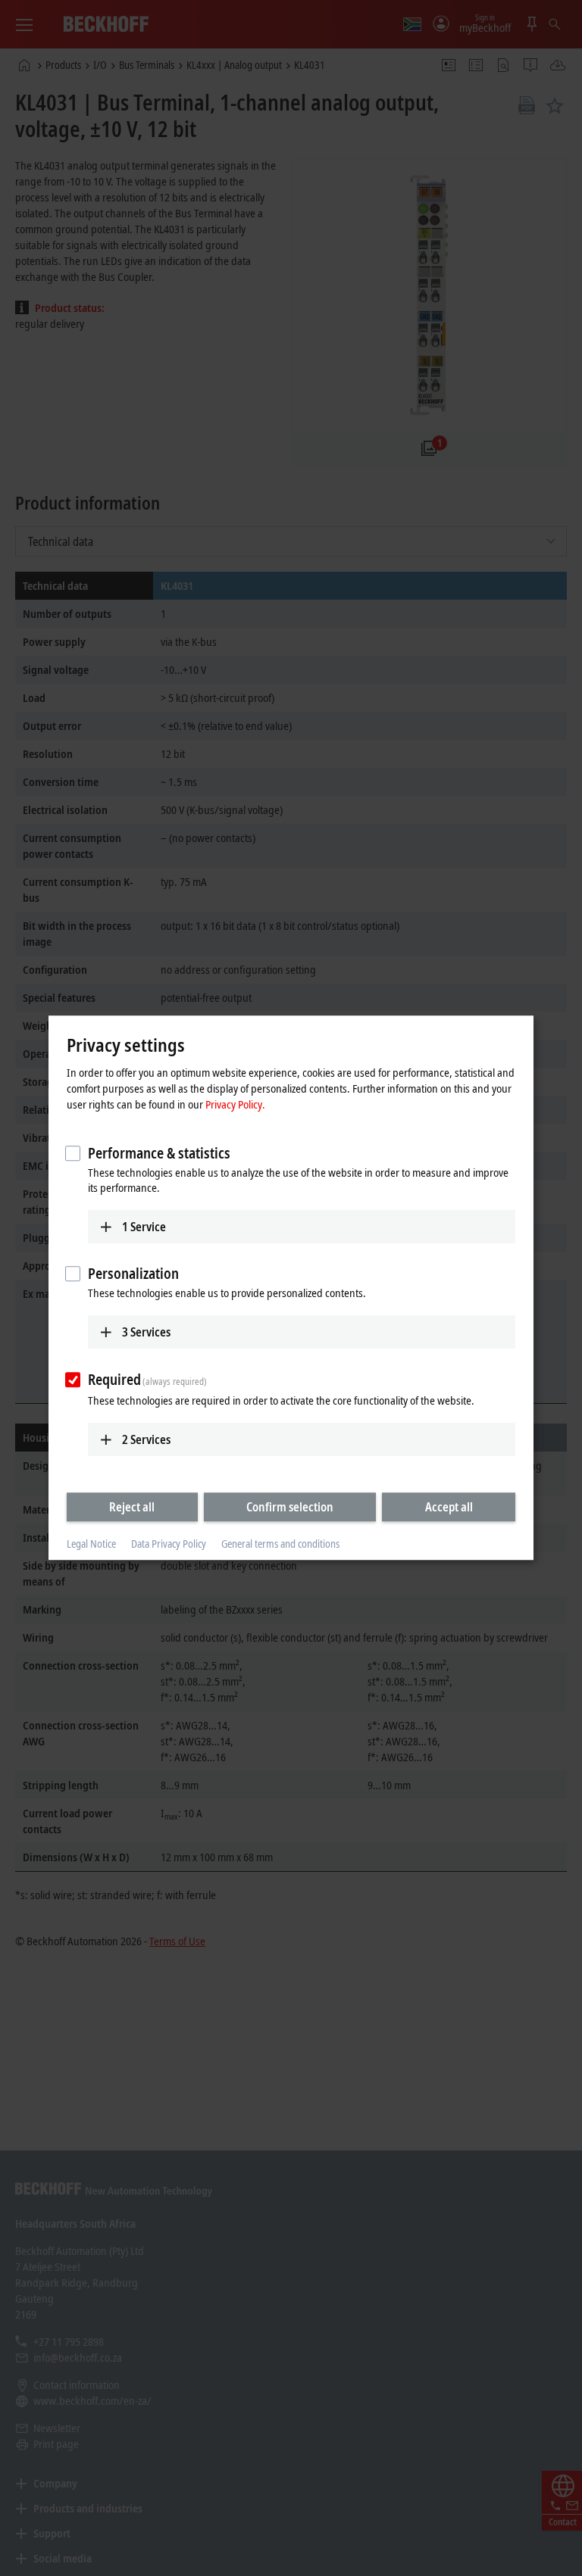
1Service (144, 1227)
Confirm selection (290, 1507)
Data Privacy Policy (169, 1544)
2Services (146, 1439)
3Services (146, 1332)
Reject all (132, 1507)
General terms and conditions (280, 1544)
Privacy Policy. (235, 1104)
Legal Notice (91, 1544)
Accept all (449, 1507)
